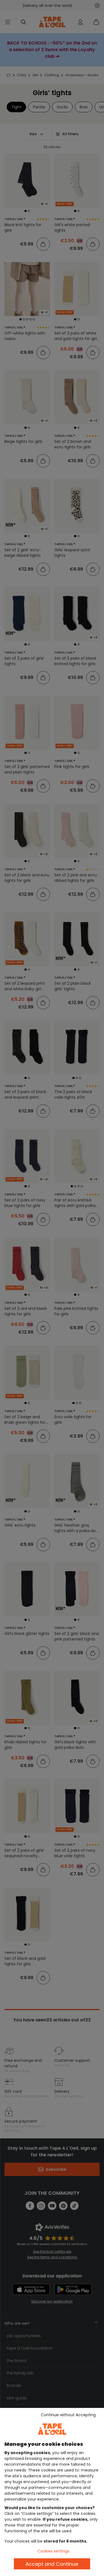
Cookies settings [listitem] (53, 2551)
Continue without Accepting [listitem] (68, 2415)
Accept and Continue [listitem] (52, 2564)
